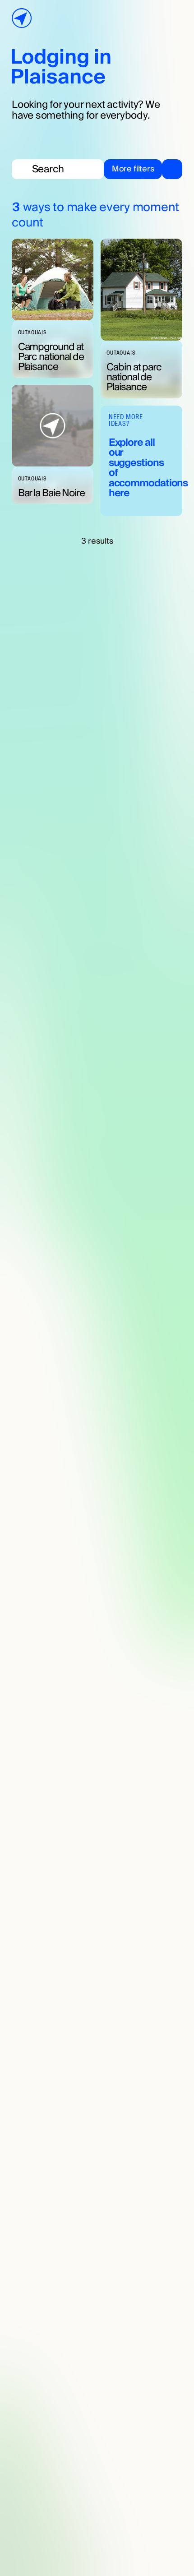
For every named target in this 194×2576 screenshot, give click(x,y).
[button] (143, 169)
